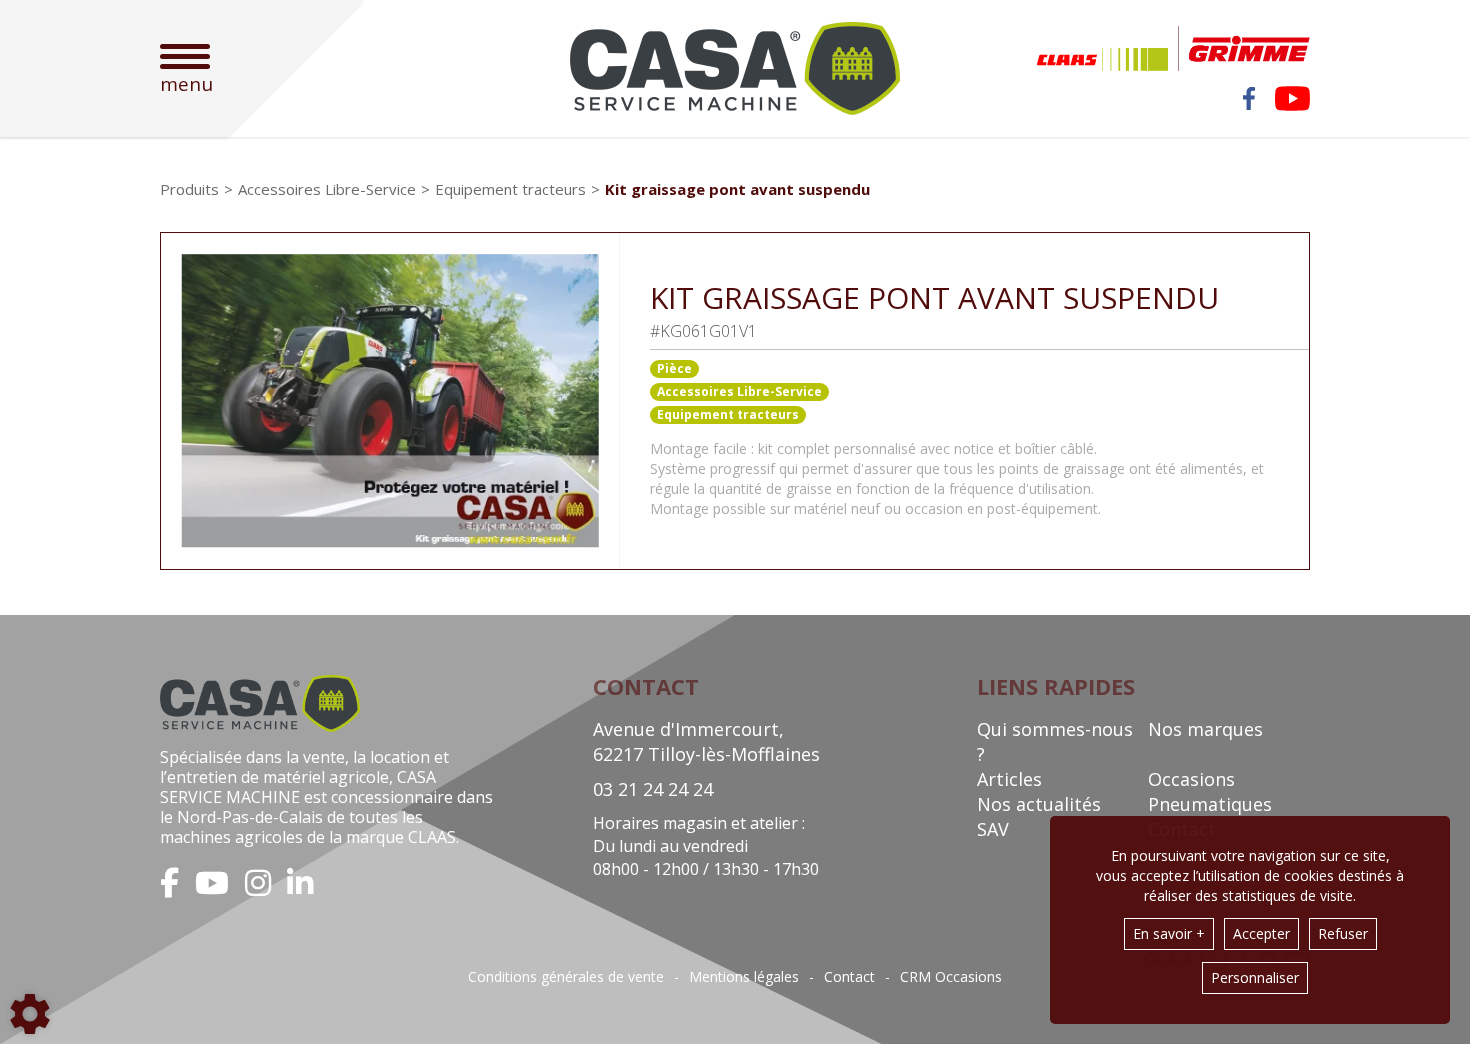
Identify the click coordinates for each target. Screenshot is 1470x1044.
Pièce (674, 368)
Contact (849, 977)
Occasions (1191, 779)
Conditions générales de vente (566, 977)
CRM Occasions (951, 977)
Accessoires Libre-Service (739, 391)
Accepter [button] (1261, 933)
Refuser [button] (1343, 933)
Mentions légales (744, 977)
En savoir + (1169, 933)
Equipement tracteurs (728, 414)
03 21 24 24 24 (653, 789)
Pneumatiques (1210, 804)
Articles (1009, 779)
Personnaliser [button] (1255, 977)
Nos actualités (1039, 804)
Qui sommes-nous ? (1055, 741)
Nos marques (1205, 729)
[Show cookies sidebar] (30, 1014)
